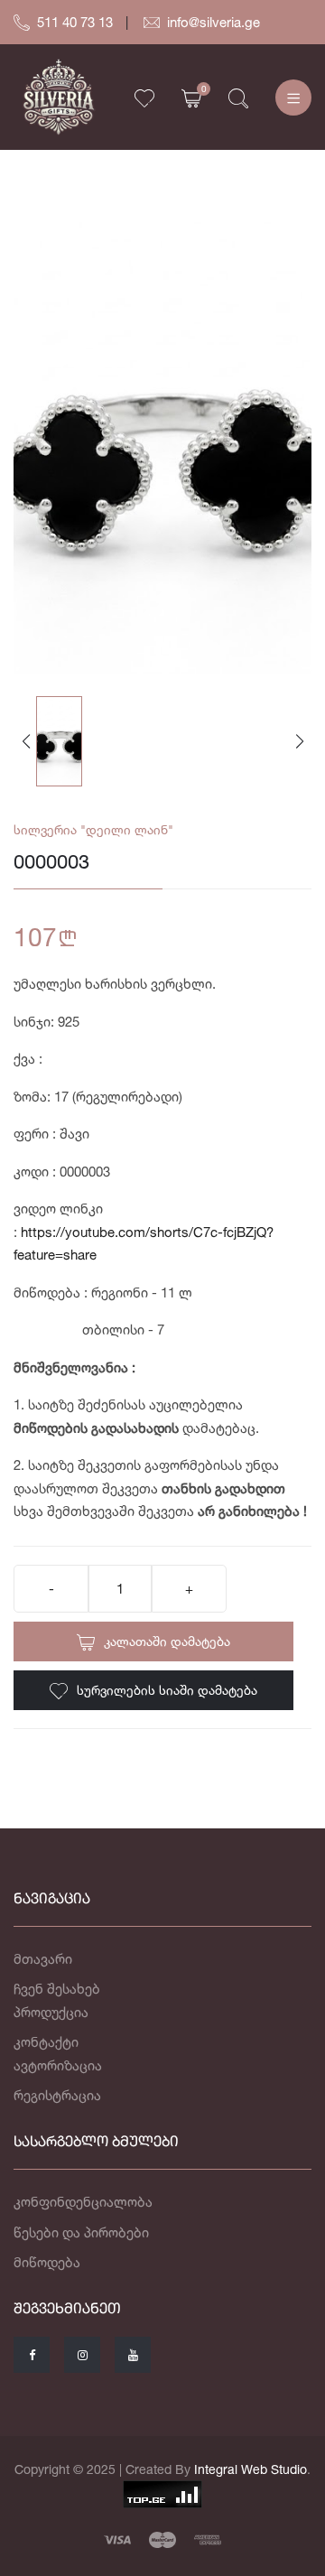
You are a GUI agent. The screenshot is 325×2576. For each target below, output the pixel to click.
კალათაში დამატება (167, 1641)
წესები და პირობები (81, 2232)
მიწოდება (47, 2262)
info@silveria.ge (214, 22)
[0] (191, 97)
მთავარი (43, 1959)
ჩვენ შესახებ (57, 1989)
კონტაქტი (46, 2042)
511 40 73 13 (75, 22)
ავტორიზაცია (58, 2065)
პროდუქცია (51, 2012)
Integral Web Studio (251, 2469)
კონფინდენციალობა (83, 2202)
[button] (299, 741)
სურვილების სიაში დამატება (167, 1690)
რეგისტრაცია (57, 2095)
